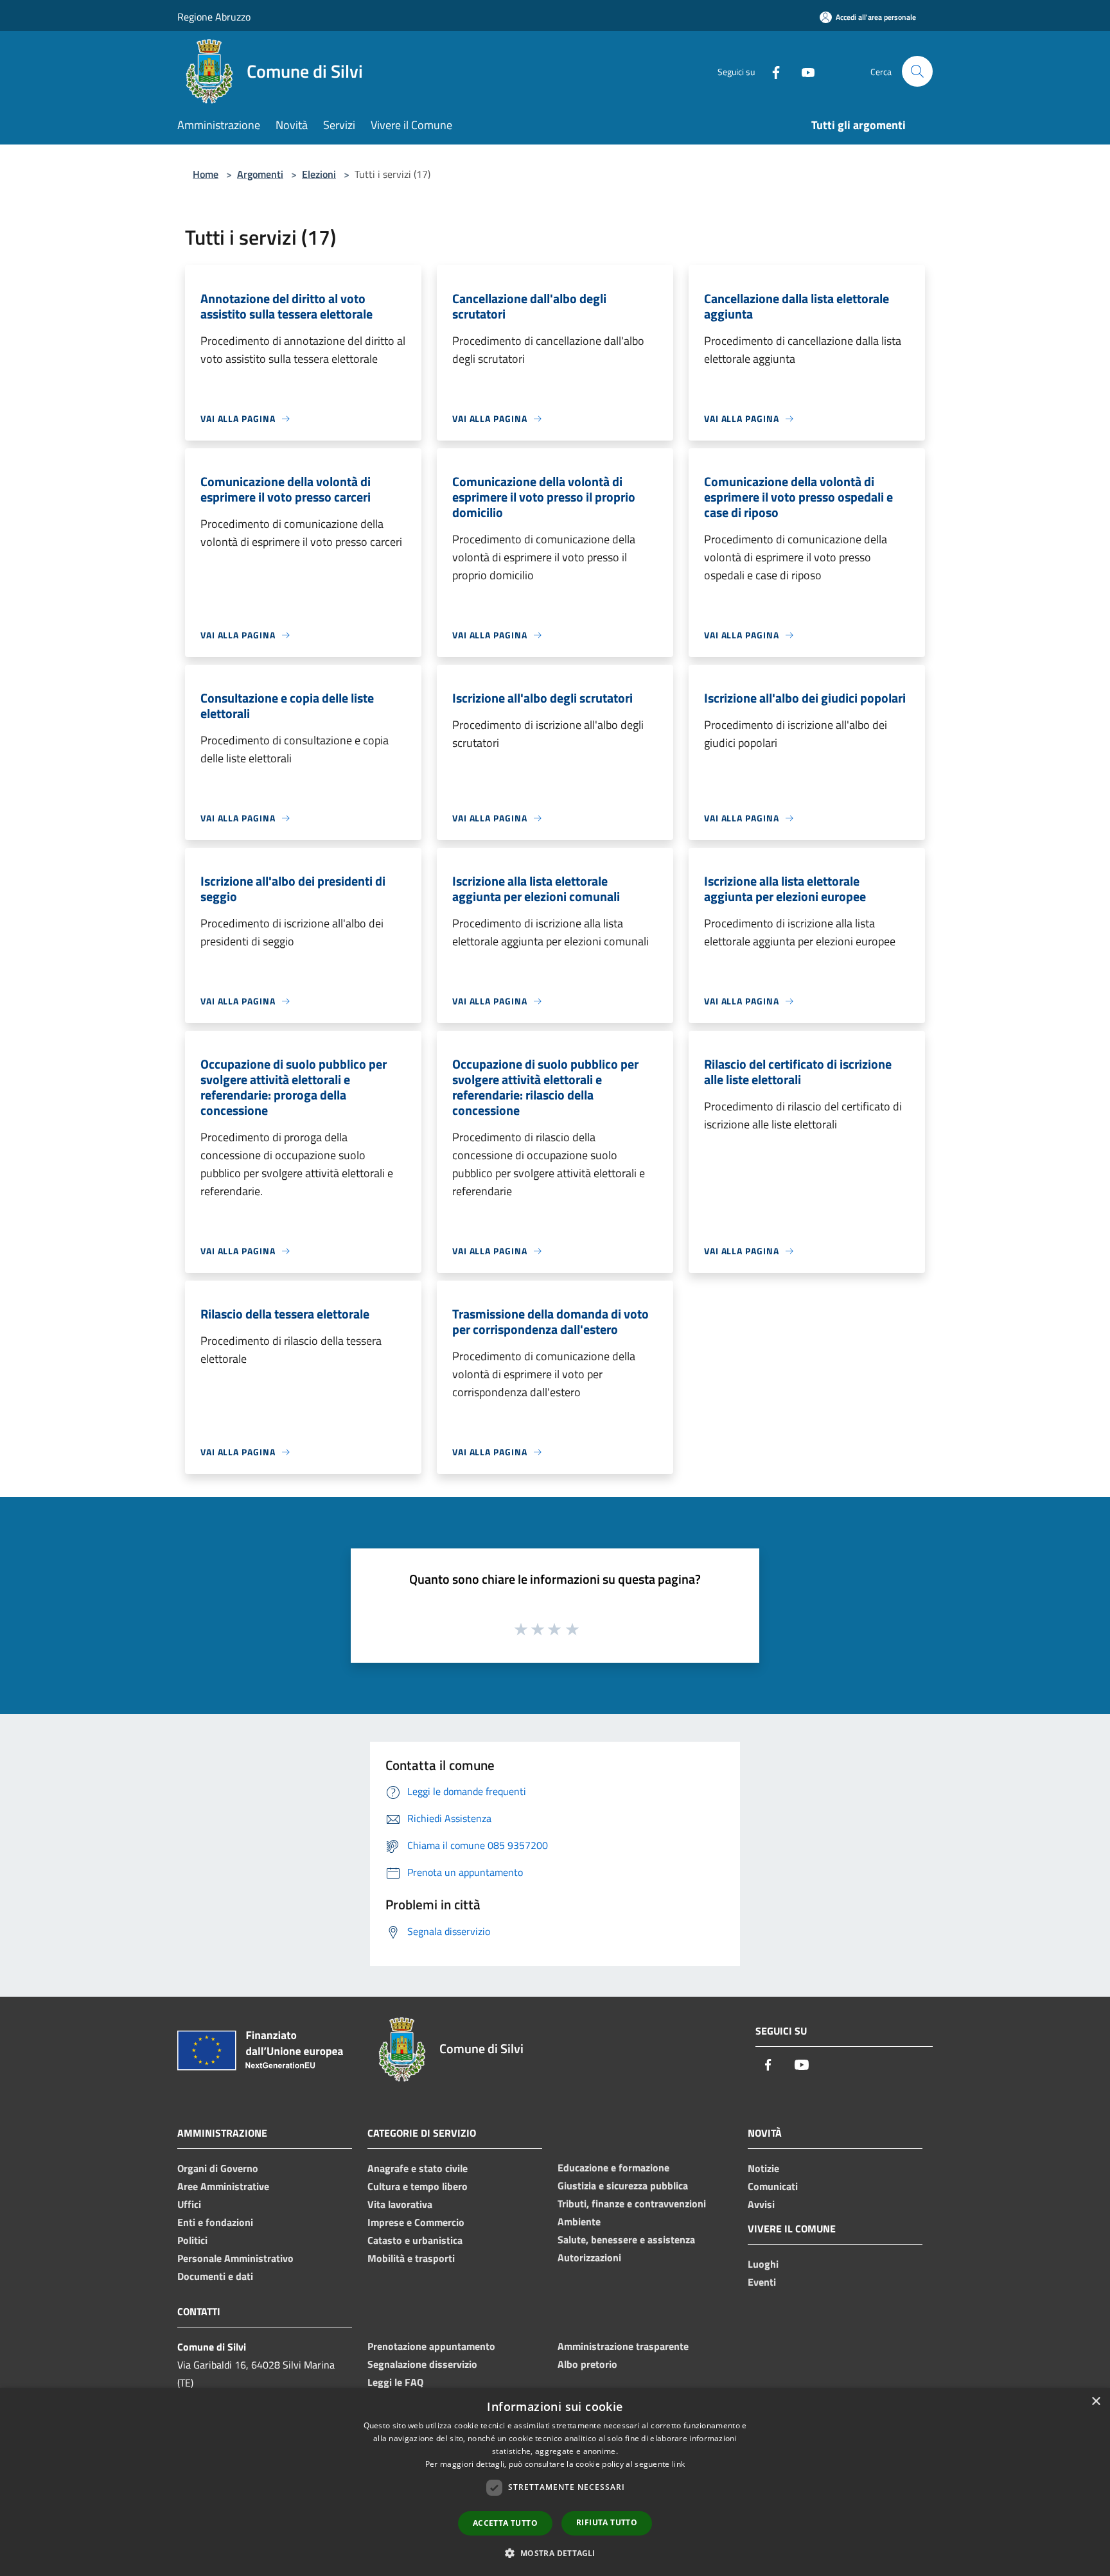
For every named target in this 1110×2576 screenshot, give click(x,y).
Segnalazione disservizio (422, 2364)
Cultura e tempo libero (418, 2186)
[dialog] (555, 2482)
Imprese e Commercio (416, 2222)
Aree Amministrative (223, 2186)
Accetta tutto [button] (505, 2523)
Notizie (763, 2168)
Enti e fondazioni (215, 2222)
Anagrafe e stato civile (418, 2168)
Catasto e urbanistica (415, 2240)
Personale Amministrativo (235, 2258)
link (678, 2464)
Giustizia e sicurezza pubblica (623, 2186)
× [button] (1096, 2402)
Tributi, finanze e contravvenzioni (632, 2204)
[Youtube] (803, 71)
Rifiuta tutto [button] (607, 2522)
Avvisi (761, 2204)
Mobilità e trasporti (411, 2258)
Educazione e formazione (613, 2168)
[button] (555, 2553)
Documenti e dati (215, 2276)
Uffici (189, 2204)
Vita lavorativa (400, 2204)
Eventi (762, 2282)
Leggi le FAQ (395, 2382)
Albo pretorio (587, 2364)
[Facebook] (771, 71)
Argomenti (260, 174)
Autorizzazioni (589, 2257)
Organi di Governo (218, 2168)
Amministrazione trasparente (623, 2346)
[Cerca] (917, 71)
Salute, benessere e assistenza (626, 2239)
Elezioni (319, 174)
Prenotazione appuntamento (431, 2346)
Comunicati (773, 2186)
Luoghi (763, 2264)
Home (206, 174)
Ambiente (579, 2221)
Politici (192, 2240)
